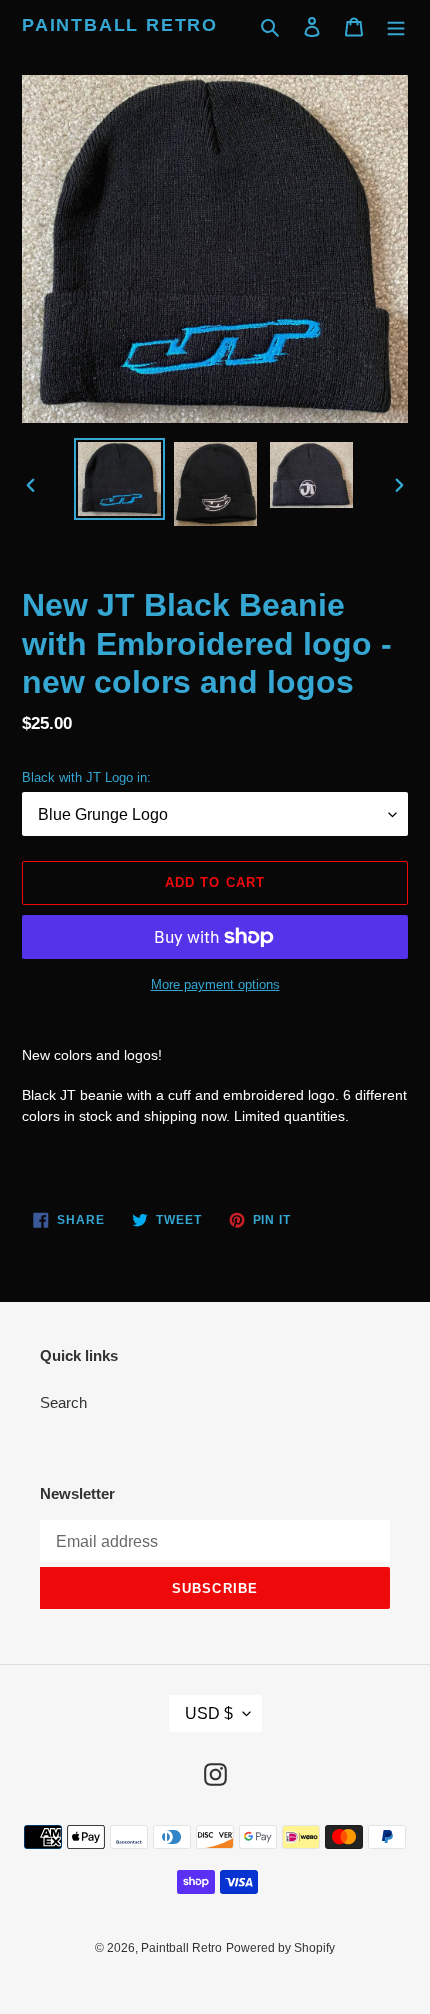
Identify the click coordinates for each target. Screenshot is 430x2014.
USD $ (209, 1713)
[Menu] (396, 26)
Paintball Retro (120, 25)
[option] (120, 479)
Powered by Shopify (280, 1948)
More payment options (215, 984)
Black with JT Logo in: (86, 777)
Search (63, 1402)
